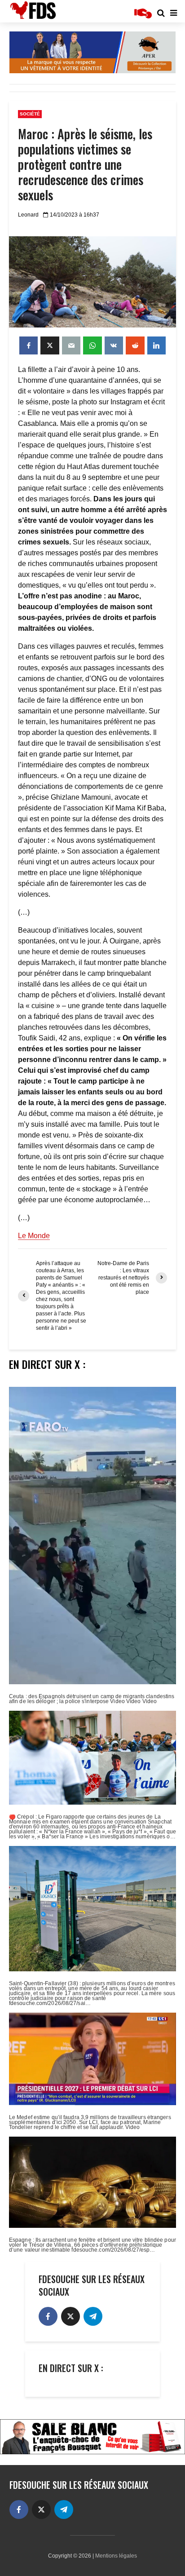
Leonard (28, 215)
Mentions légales (116, 2556)
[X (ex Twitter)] (70, 2316)
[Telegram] (93, 2316)
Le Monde (34, 1236)
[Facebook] (48, 2316)
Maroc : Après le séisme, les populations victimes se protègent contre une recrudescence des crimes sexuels (85, 164)
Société (30, 114)
